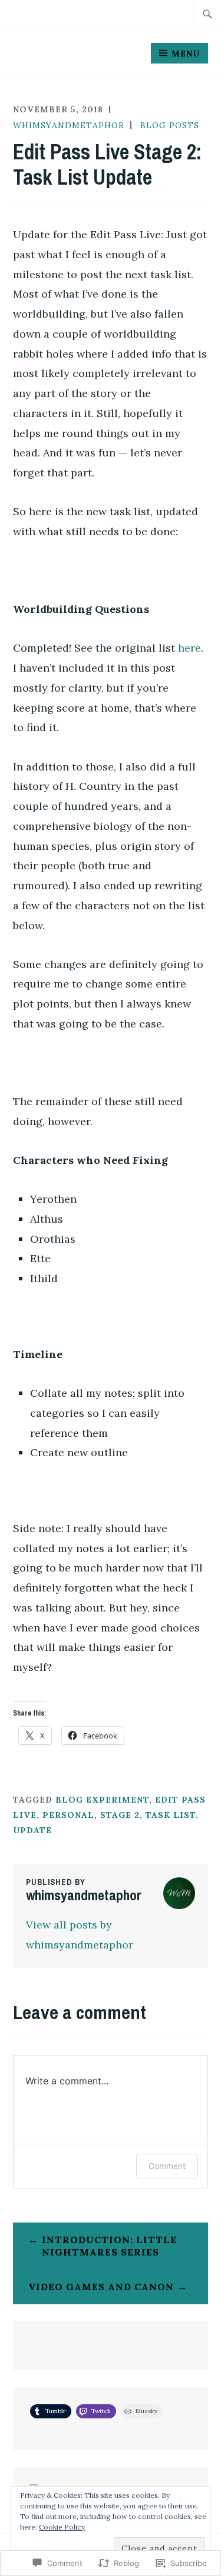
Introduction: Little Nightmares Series (109, 2246)
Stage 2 (120, 1815)
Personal (68, 1815)
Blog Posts (170, 125)
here (189, 648)
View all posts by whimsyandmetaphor (80, 1935)
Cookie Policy (62, 2527)
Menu (186, 54)
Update (32, 1830)
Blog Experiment (102, 1800)
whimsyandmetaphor (69, 125)
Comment (167, 2166)
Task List (171, 1815)
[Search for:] (207, 14)
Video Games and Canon (101, 2287)
